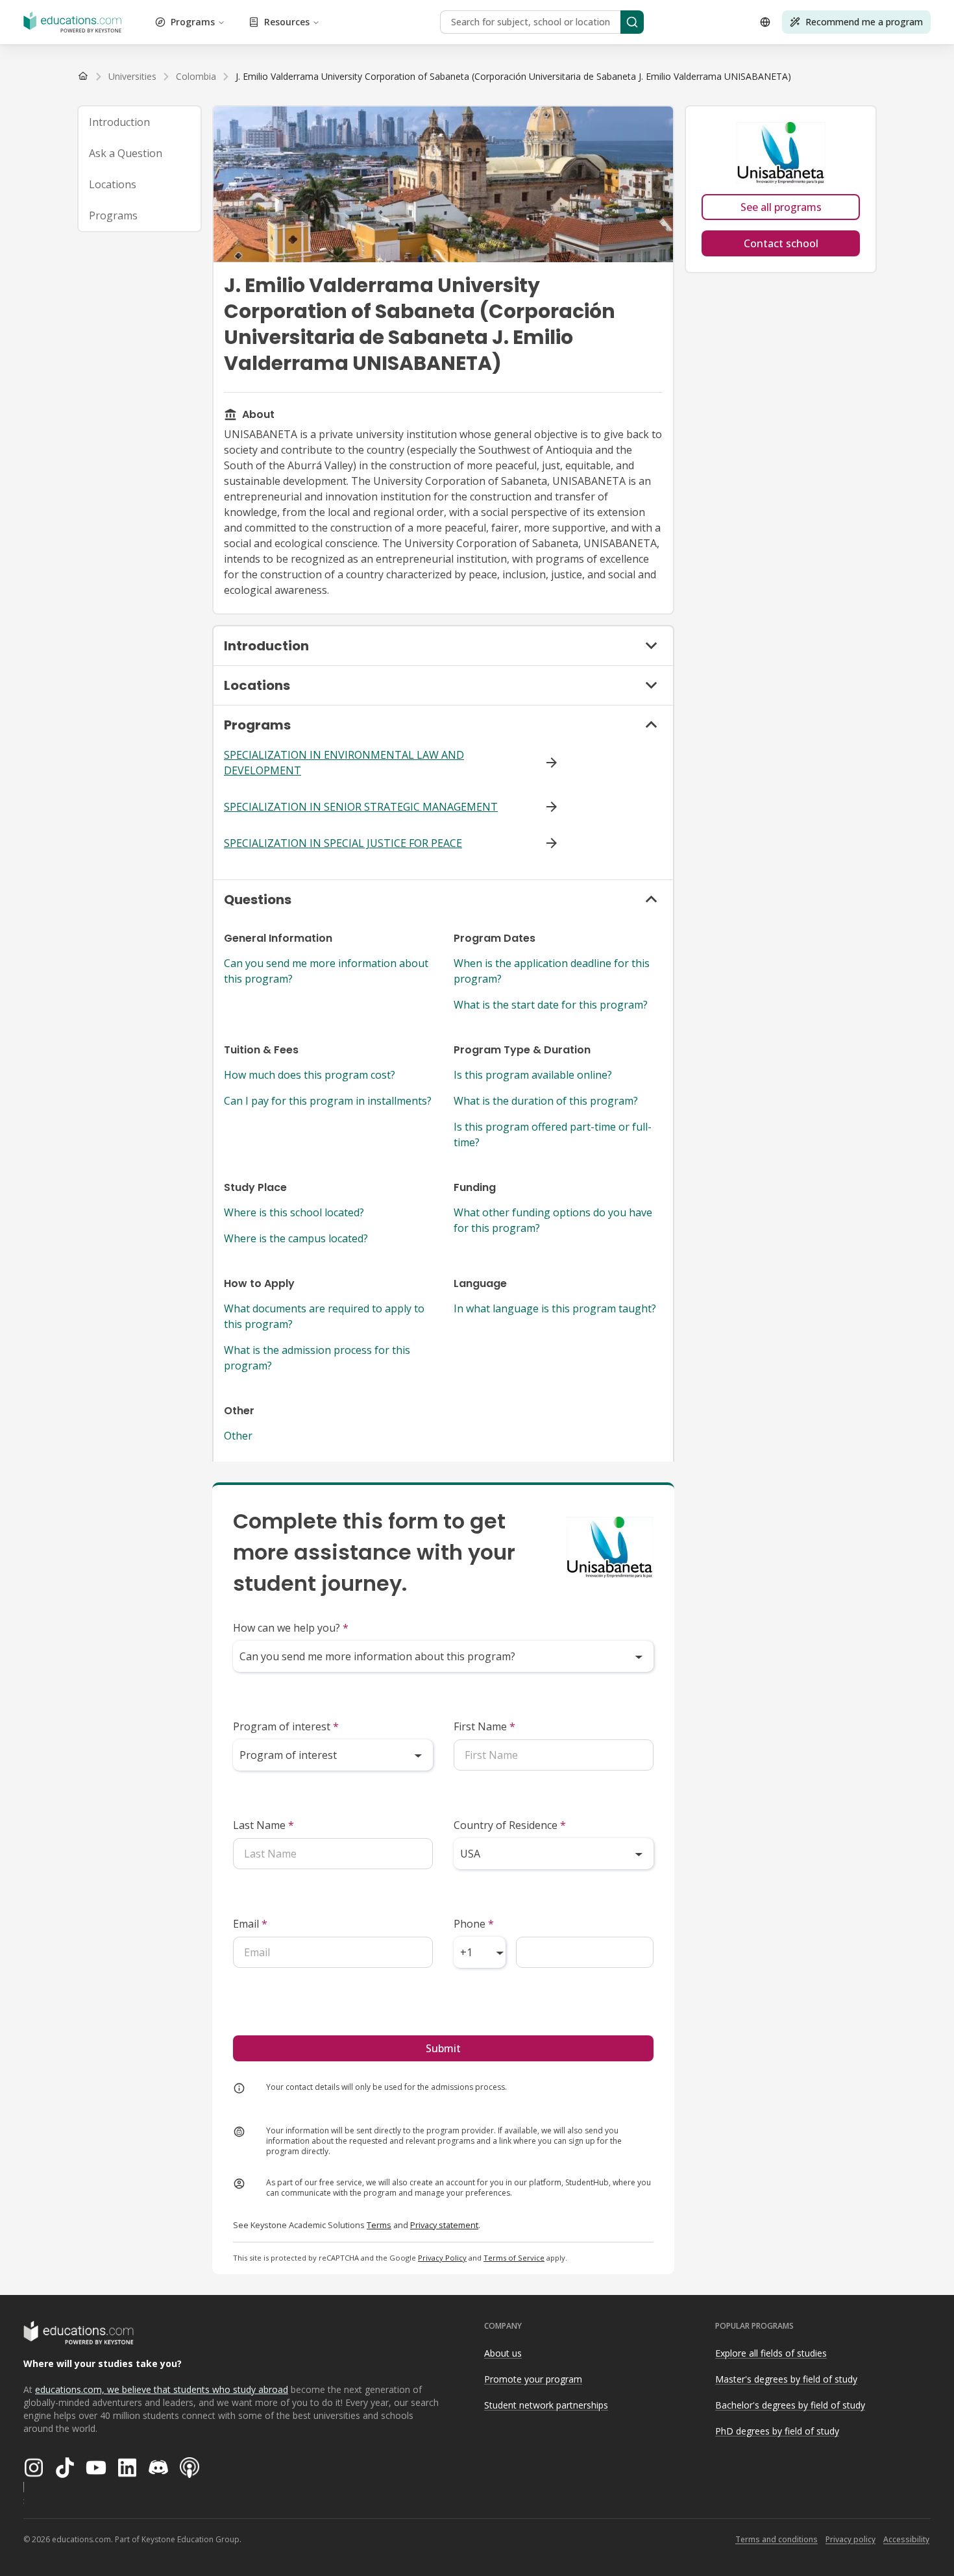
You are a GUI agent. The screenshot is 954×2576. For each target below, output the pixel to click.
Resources (287, 22)
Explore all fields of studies (771, 2353)
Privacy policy (850, 2539)
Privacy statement (444, 2225)
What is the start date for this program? (551, 1005)
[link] (513, 77)
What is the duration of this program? (546, 1101)
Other (238, 1436)
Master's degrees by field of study (786, 2379)
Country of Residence (510, 1825)
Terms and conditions (777, 2539)
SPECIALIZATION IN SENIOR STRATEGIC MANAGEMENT (361, 807)
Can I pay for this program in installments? (328, 1101)
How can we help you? (291, 1628)
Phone (474, 1924)
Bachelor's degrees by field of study (790, 2405)
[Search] (632, 22)
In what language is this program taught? (555, 1308)
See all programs (781, 207)
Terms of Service (514, 2258)
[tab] (140, 122)
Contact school (781, 243)
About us (503, 2353)
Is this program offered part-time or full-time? (553, 1135)
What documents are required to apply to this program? (324, 1316)
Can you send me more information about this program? (326, 971)
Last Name (263, 1825)
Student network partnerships (546, 2405)
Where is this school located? (294, 1212)
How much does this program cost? (310, 1075)
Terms (379, 2225)
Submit (443, 2048)
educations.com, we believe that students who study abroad (162, 2389)
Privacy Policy (442, 2258)
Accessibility (906, 2539)
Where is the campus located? (296, 1238)
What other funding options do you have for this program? (553, 1220)
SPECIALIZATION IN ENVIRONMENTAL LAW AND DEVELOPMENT (344, 763)
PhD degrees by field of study (777, 2431)
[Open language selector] (765, 22)
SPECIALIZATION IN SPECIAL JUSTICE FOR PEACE (343, 843)
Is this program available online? (533, 1075)
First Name (484, 1726)
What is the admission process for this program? (317, 1358)
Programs (193, 22)
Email (250, 1924)
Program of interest (286, 1726)
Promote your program (533, 2379)
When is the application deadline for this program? (552, 971)
